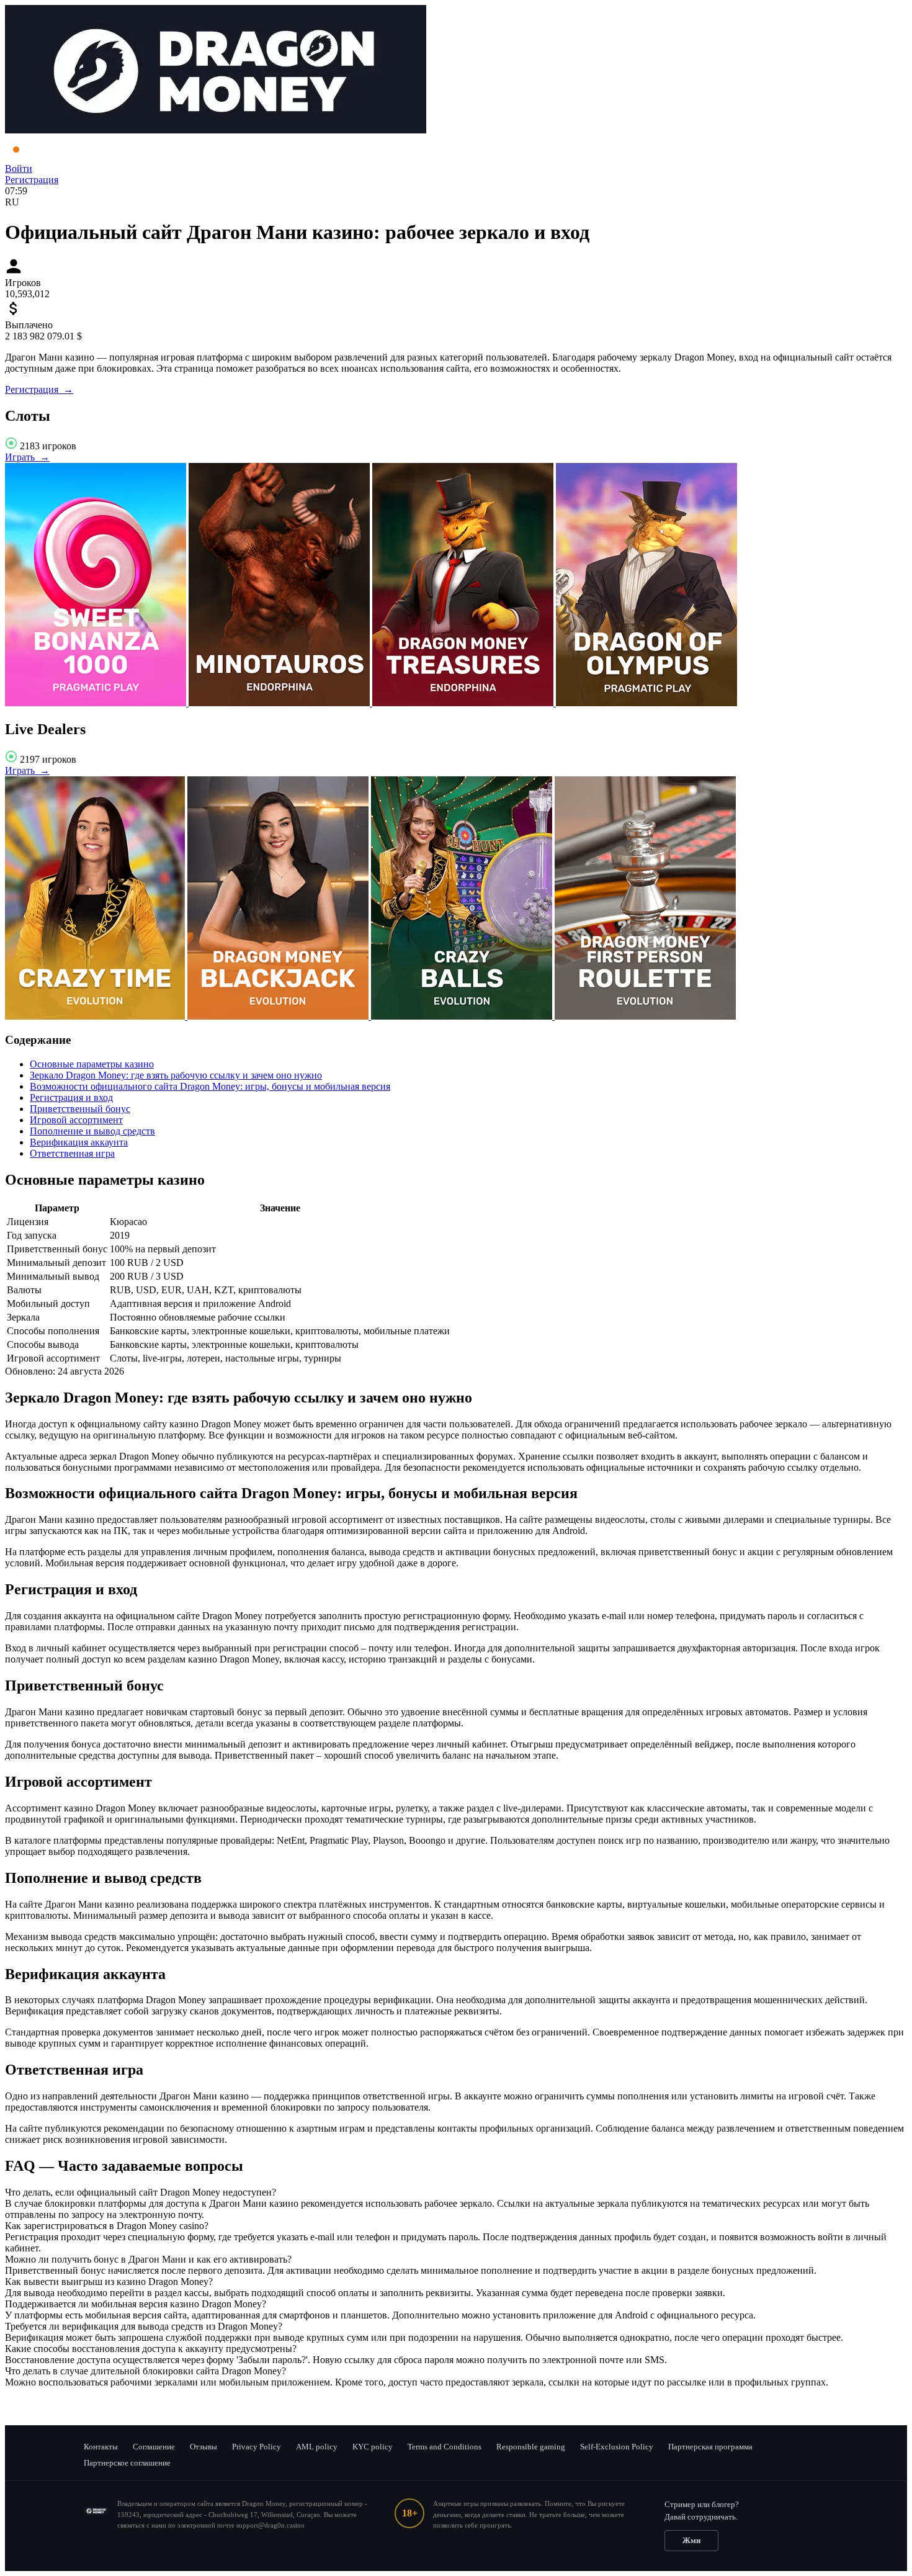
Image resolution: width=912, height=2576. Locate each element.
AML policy (317, 2447)
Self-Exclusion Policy (617, 2447)
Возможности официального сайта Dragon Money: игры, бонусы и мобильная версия (210, 1086)
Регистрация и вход (71, 1097)
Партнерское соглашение (127, 2463)
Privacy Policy (257, 2447)
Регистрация (32, 180)
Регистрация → (39, 389)
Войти (19, 168)
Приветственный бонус (80, 1109)
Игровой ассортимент (76, 1120)
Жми (691, 2540)
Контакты (101, 2447)
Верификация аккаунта (79, 1142)
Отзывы (203, 2447)
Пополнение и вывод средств (92, 1131)
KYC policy (373, 2447)
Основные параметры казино (92, 1064)
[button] (456, 2192)
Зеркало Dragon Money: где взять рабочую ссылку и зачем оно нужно (176, 1075)
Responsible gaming (531, 2447)
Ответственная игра (72, 1153)
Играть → (27, 457)
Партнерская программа (710, 2447)
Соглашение (154, 2447)
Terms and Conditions (445, 2447)
